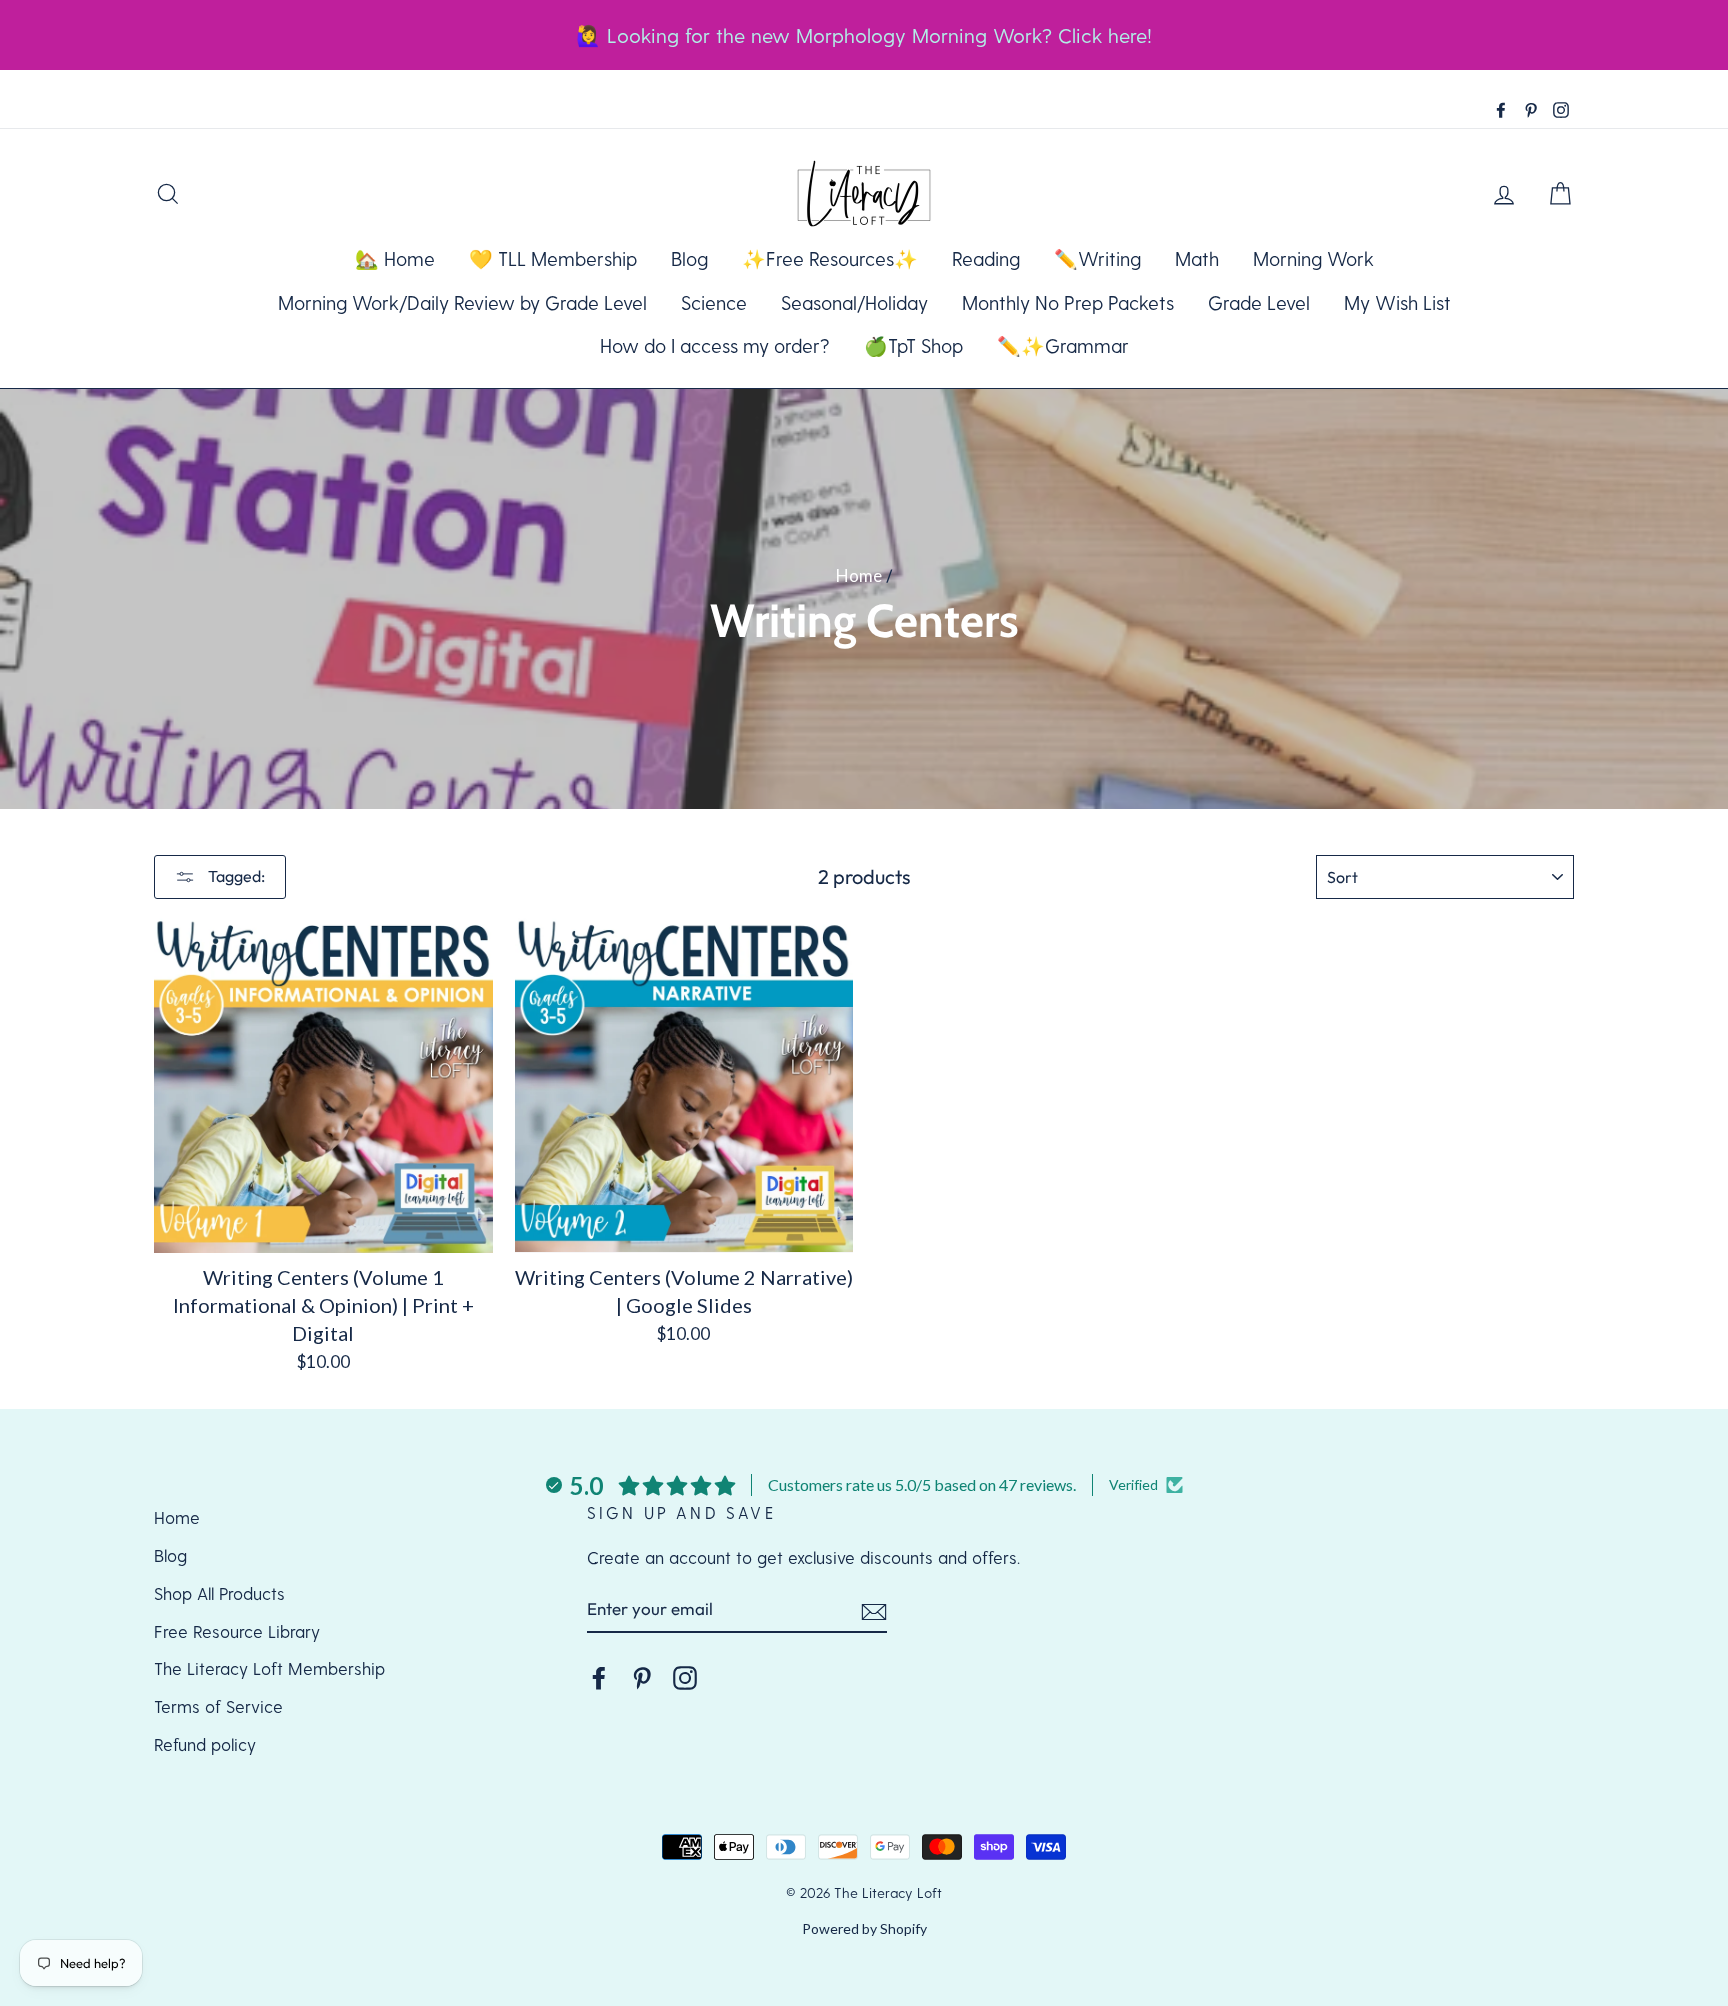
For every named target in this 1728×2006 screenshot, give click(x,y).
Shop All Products (219, 1593)
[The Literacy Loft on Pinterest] (642, 1676)
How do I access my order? (715, 345)
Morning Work (1313, 258)
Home (859, 575)
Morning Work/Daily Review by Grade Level (462, 302)
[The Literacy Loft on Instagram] (685, 1676)
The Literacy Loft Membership (269, 1668)
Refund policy (205, 1744)
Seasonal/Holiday (854, 302)
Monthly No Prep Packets (1068, 302)
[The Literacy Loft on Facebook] (599, 1676)
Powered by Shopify (864, 1928)
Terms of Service (218, 1706)
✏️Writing (1097, 258)
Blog (689, 258)
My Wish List (1397, 302)
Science (714, 302)
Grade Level (1259, 302)
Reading (986, 258)
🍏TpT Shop (913, 345)
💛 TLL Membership (553, 258)
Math (1197, 258)
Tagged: (235, 876)
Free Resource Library (237, 1631)
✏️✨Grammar (1063, 345)
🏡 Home (395, 258)
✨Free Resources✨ (830, 258)
